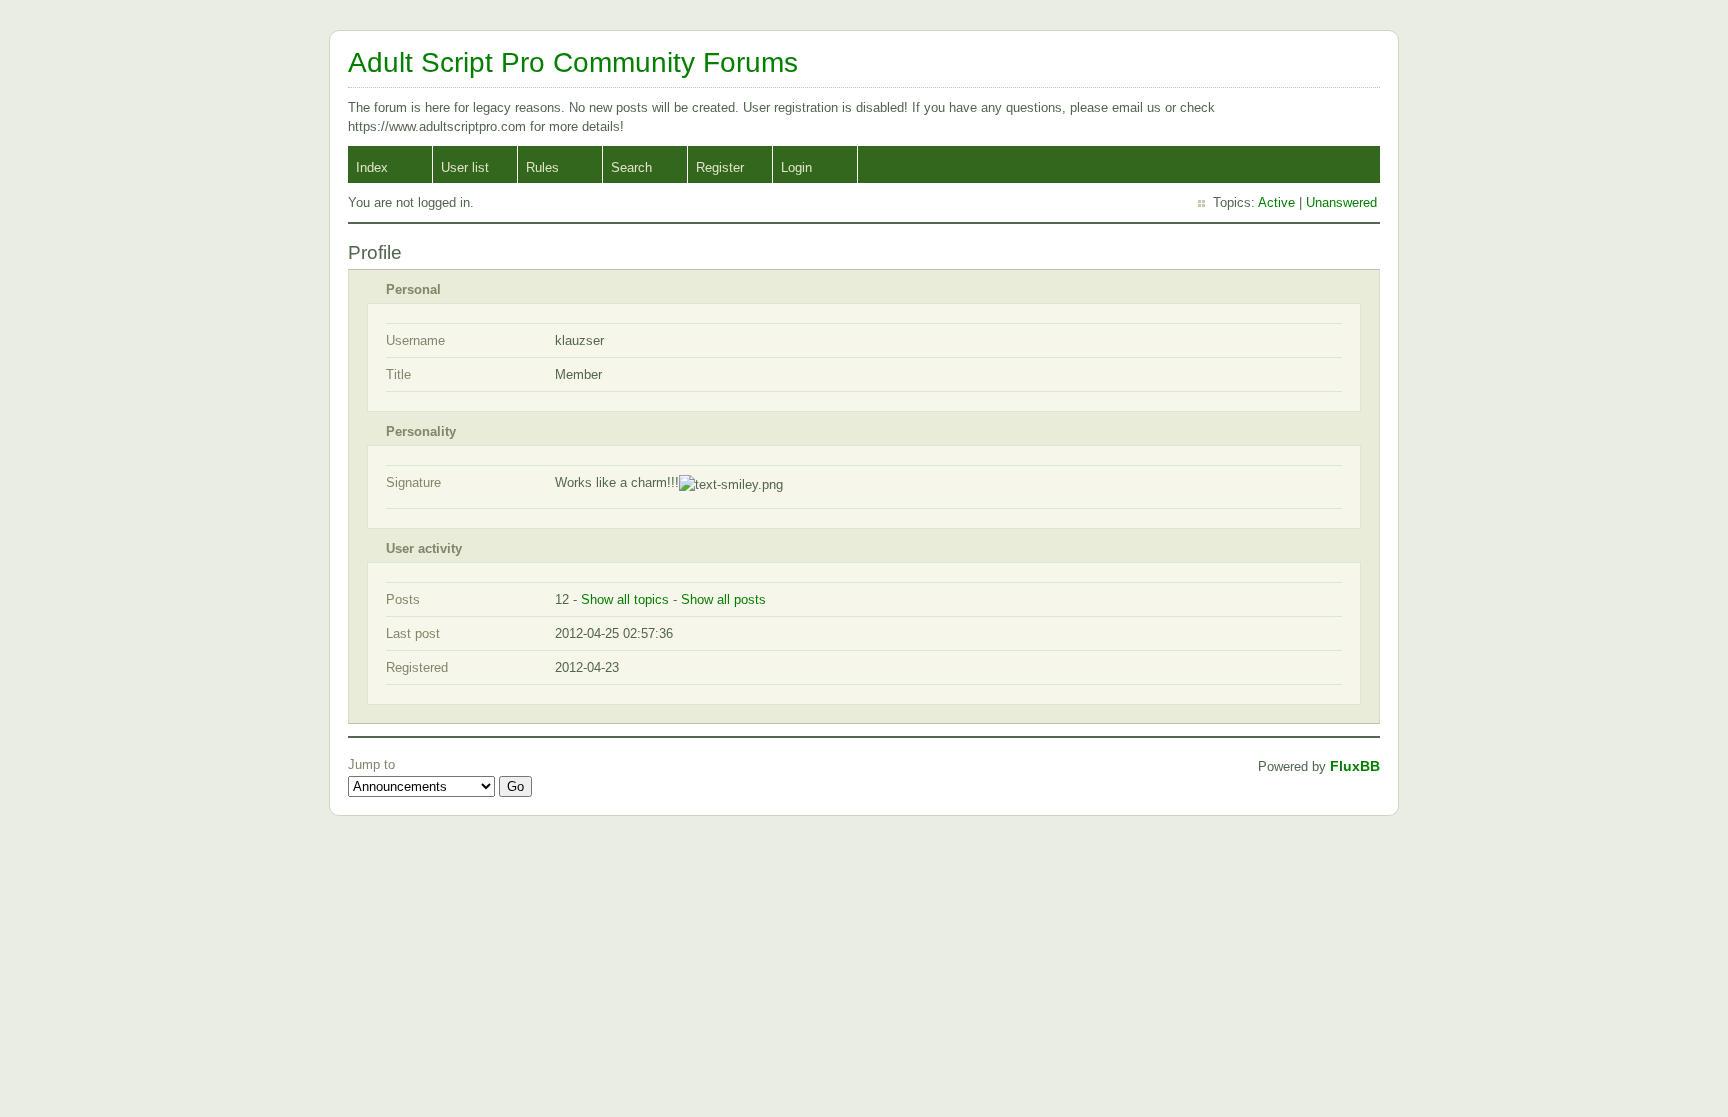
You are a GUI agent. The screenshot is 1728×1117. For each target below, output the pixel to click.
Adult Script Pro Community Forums (573, 62)
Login (796, 167)
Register (720, 167)
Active (1276, 202)
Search (631, 167)
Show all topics (625, 599)
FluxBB (1355, 766)
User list (465, 167)
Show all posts (723, 599)
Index (372, 167)
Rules (542, 167)
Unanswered (1341, 202)
